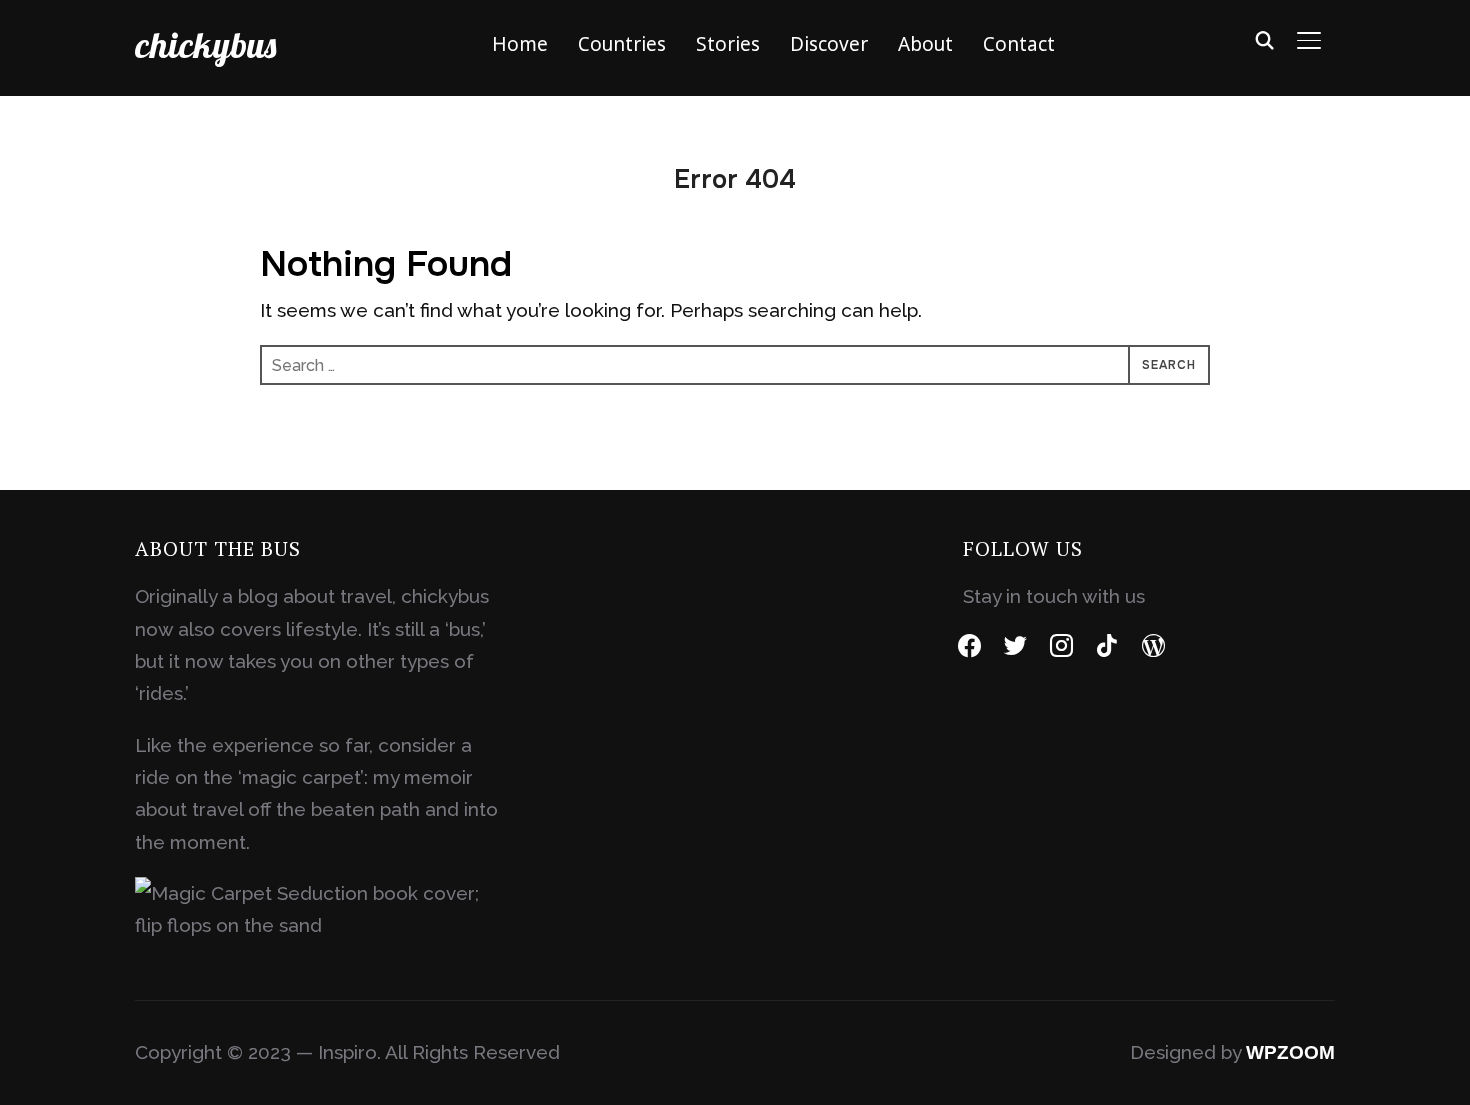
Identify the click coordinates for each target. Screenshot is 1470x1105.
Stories (728, 44)
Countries (622, 44)
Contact (1019, 44)
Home (520, 44)
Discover (829, 44)
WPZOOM (1290, 1052)
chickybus (205, 44)
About (925, 44)
